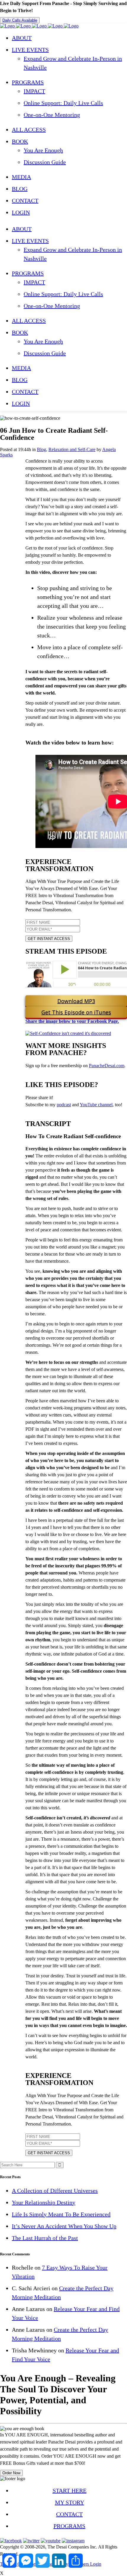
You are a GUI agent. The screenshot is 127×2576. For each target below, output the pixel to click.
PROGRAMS (69, 2526)
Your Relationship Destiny (44, 2202)
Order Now (11, 2473)
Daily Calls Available (20, 20)
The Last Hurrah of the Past (45, 2238)
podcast (64, 1105)
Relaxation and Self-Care (72, 449)
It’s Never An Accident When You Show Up (64, 2226)
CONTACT (69, 2514)
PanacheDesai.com (107, 1066)
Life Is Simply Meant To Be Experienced (61, 2214)
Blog (41, 449)
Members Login (86, 2564)
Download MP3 (76, 1001)
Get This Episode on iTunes (76, 1012)
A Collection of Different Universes (55, 2191)
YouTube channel (96, 1105)
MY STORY (70, 2502)
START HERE (70, 2491)
